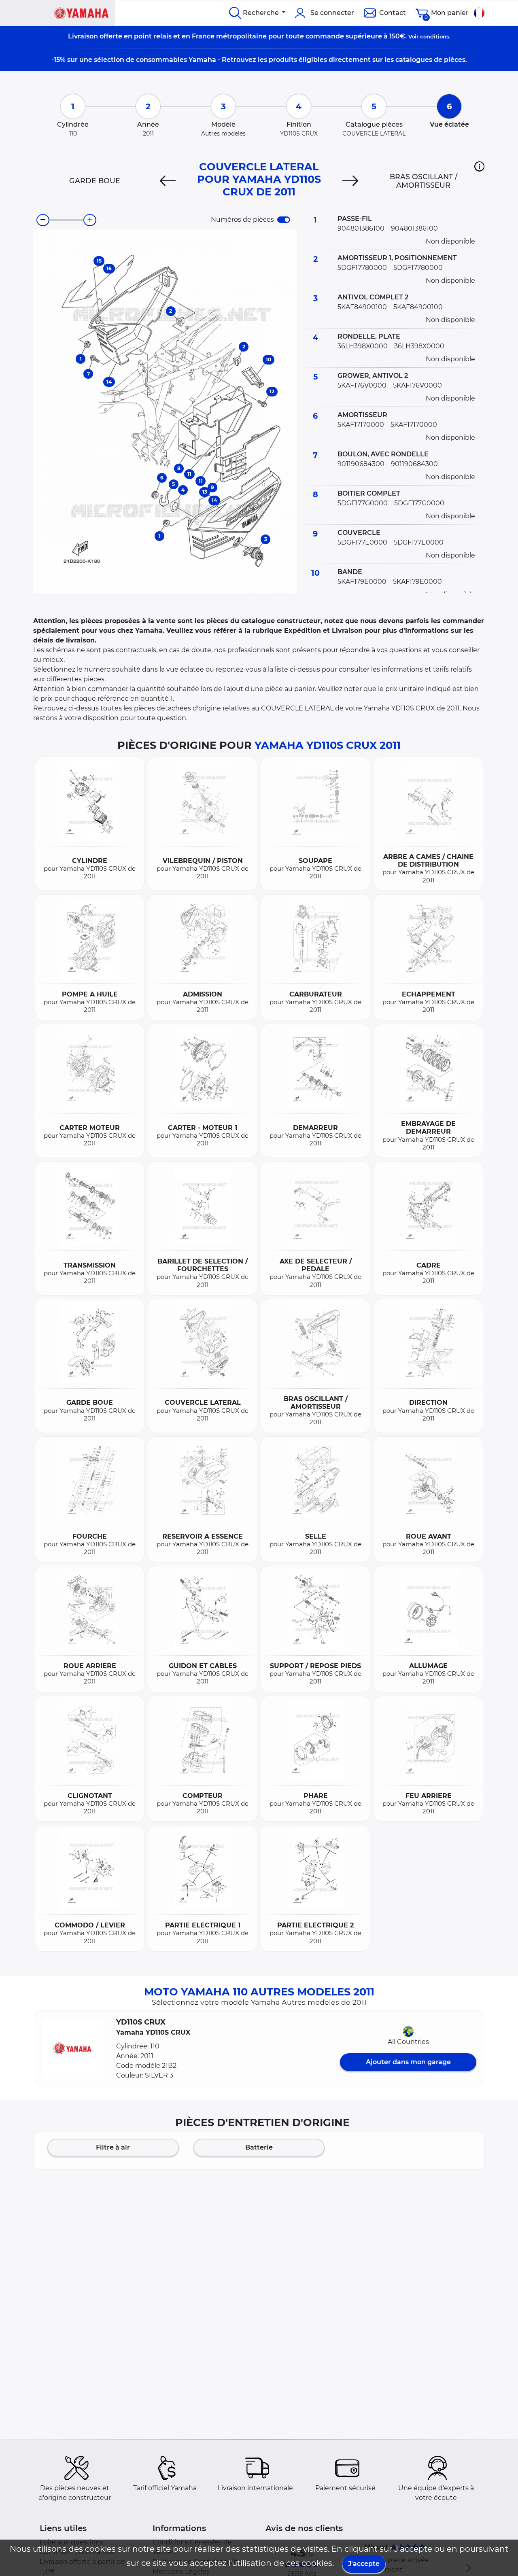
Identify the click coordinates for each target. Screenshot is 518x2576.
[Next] (350, 181)
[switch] (284, 220)
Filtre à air (113, 2147)
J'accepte (364, 2564)
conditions (435, 36)
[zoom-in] (90, 220)
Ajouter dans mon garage (408, 2062)
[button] (479, 166)
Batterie (259, 2147)
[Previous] (168, 181)
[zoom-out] (43, 220)
